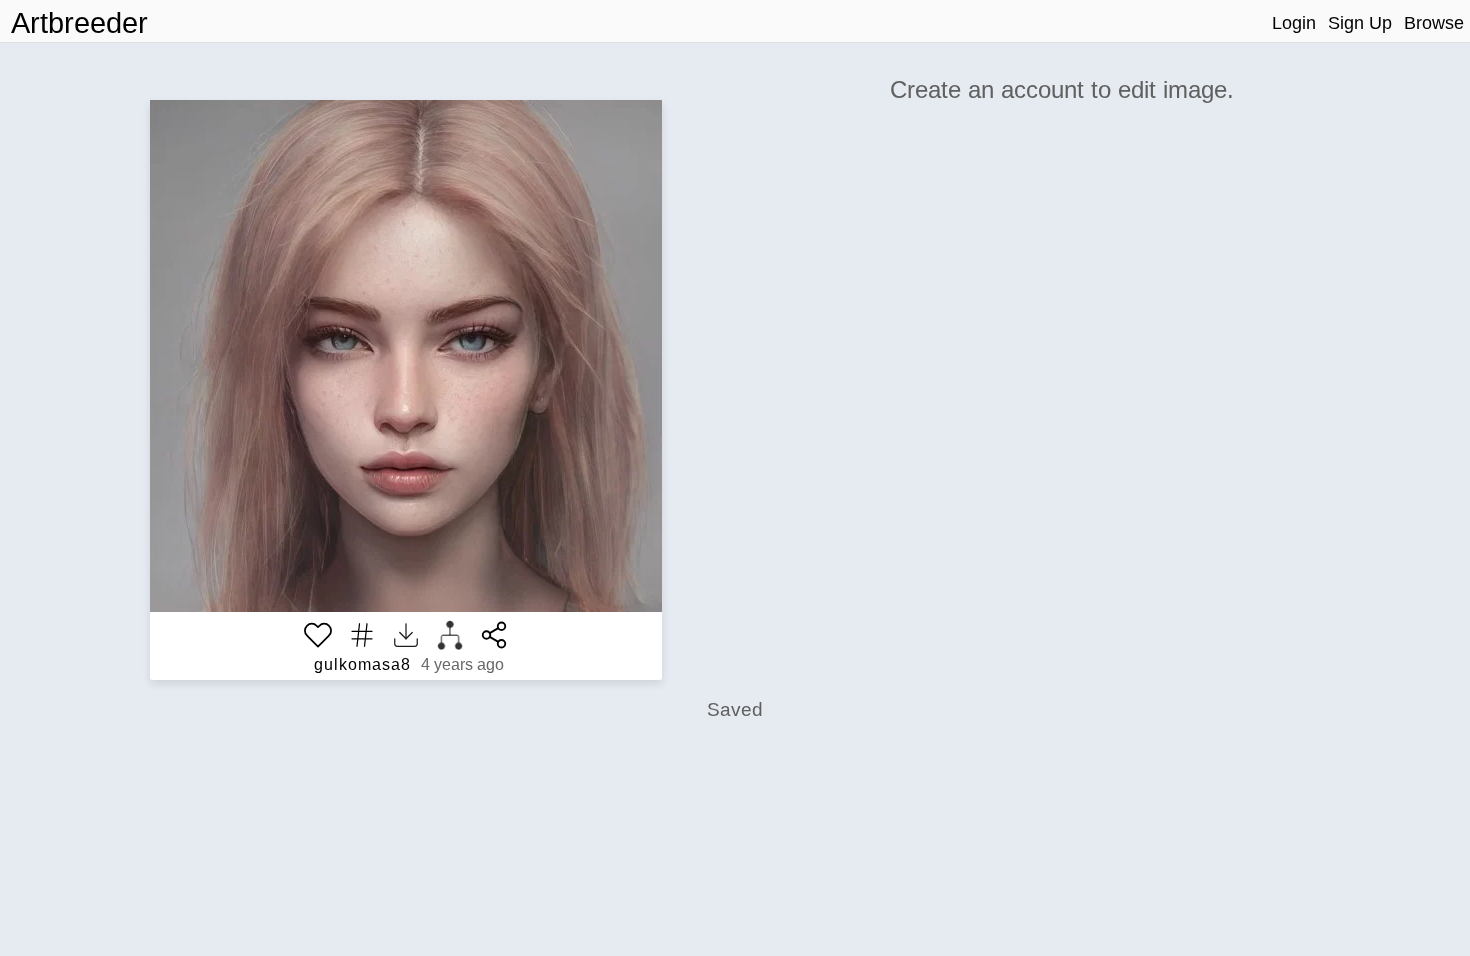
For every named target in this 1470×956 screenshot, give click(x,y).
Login (1294, 23)
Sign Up (1360, 23)
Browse (1434, 23)
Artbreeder (79, 23)
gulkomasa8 (362, 664)
